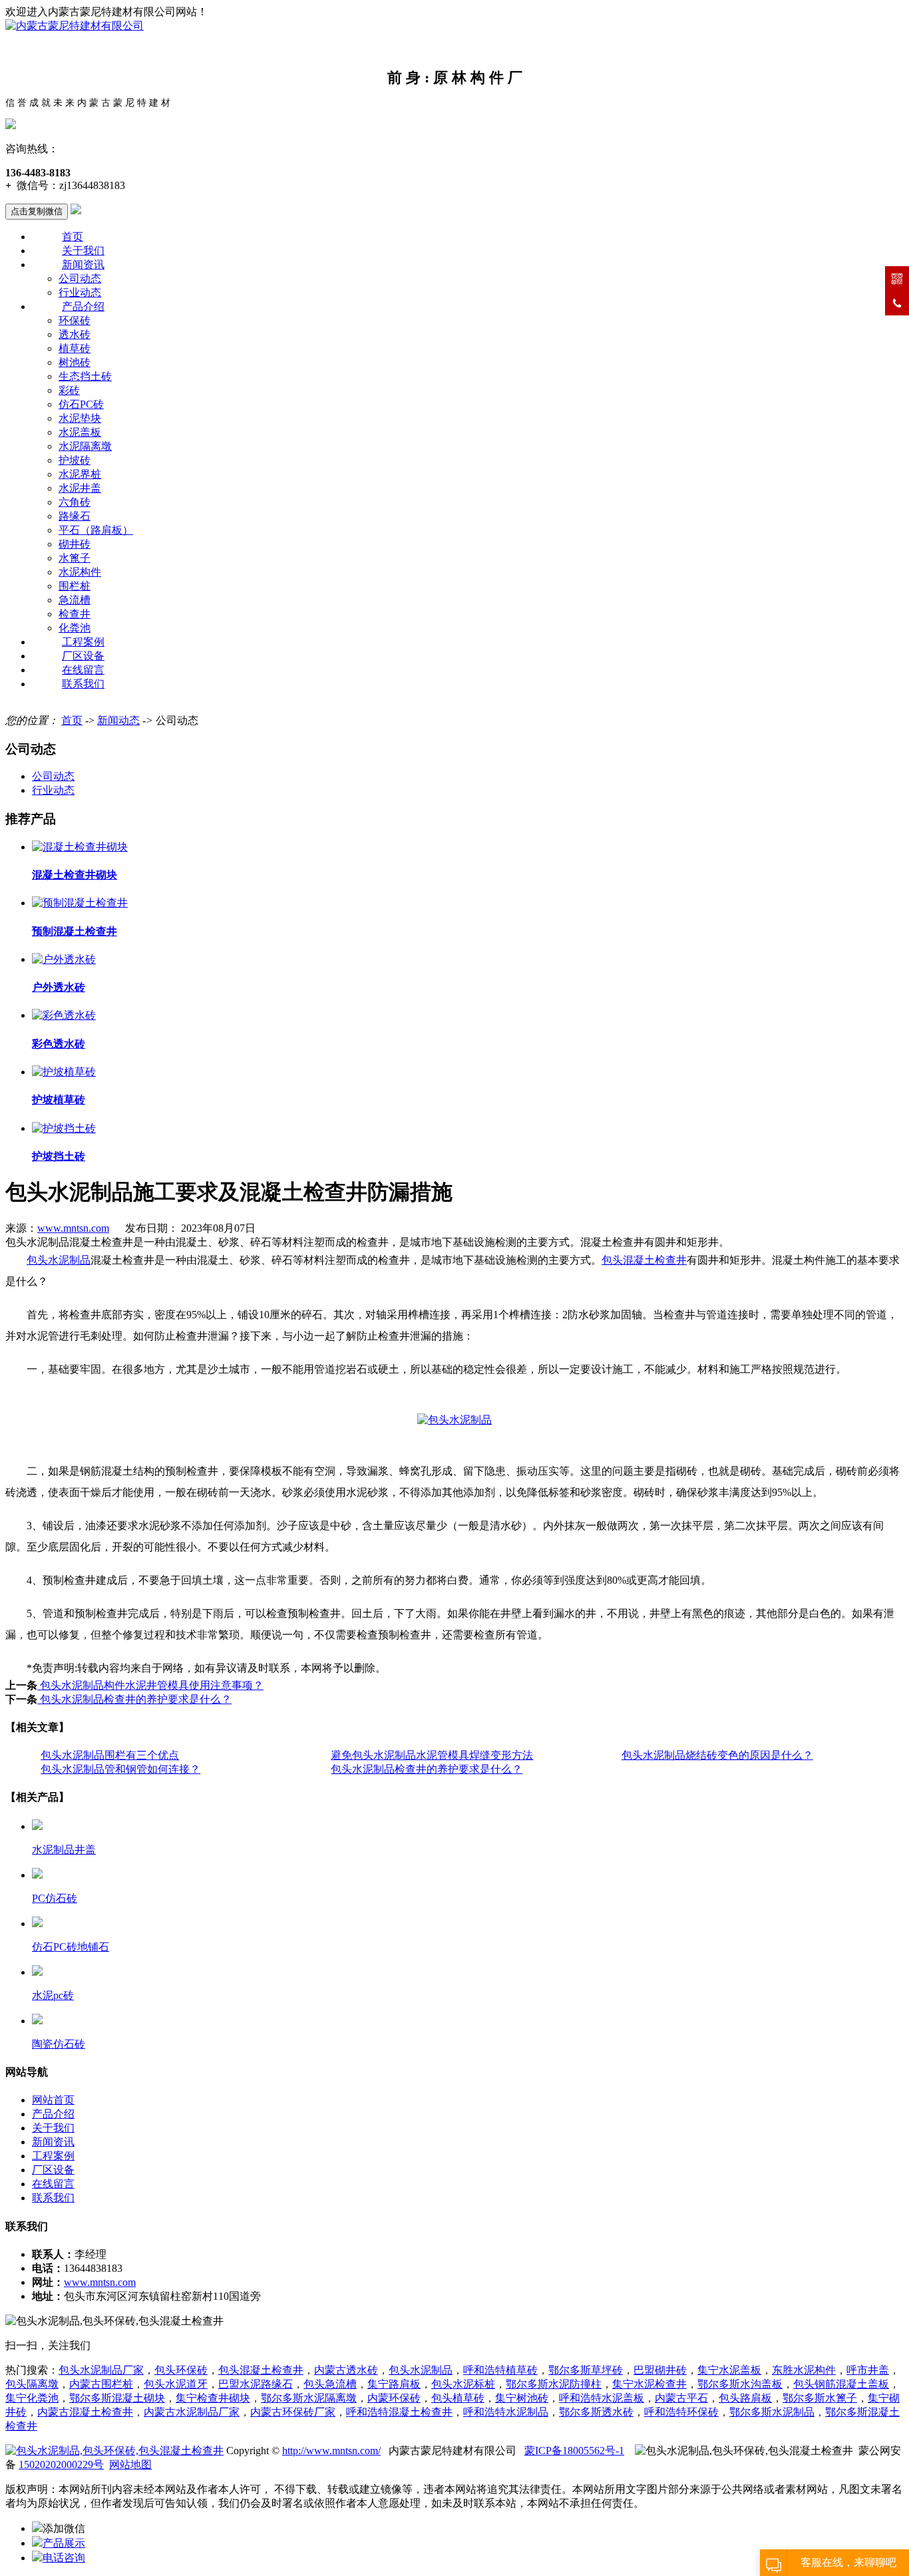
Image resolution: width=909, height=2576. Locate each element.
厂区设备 (83, 656)
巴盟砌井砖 (660, 2370)
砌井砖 (75, 544)
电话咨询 (64, 2558)
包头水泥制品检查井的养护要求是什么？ (134, 1699)
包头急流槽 (330, 2384)
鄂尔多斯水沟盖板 (740, 2384)
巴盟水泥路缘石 (256, 2384)
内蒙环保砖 (394, 2398)
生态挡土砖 (85, 376)
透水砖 (75, 334)
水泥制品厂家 (192, 2412)
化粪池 (75, 628)
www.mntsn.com (73, 1228)
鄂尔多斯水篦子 (820, 2398)
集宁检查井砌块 (213, 2398)
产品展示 (64, 2543)
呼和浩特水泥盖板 (602, 2398)
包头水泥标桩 (463, 2384)
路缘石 (75, 516)
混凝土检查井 (399, 2412)
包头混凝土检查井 (644, 1260)
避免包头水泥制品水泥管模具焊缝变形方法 (432, 1755)
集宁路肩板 (394, 2384)
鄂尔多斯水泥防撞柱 (554, 2384)
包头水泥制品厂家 (101, 2370)
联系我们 (83, 684)
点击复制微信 (37, 211)
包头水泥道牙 (176, 2384)
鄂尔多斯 (751, 2412)
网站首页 (53, 2100)
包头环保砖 (181, 2370)
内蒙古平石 (681, 2398)
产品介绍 (83, 306)
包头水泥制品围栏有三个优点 (110, 1755)
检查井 (75, 614)
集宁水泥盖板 (729, 2370)
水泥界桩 (80, 474)
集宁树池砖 (522, 2398)
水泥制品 (793, 2412)
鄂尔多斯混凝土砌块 (117, 2398)
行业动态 (80, 292)
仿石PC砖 (81, 404)
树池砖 (75, 362)
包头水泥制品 (59, 1260)
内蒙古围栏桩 (101, 2384)
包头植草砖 (458, 2398)
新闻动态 (118, 720)
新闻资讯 (83, 265)
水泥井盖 (80, 488)
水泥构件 (80, 572)
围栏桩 (75, 586)
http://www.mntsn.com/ (331, 2451)
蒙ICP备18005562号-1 (574, 2451)
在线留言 (83, 670)
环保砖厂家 (293, 2412)
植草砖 (75, 348)
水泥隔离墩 (85, 446)
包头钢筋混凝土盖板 (841, 2384)
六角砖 (75, 502)
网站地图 (130, 2465)
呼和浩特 (506, 2412)
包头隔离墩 (32, 2384)
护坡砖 (75, 460)
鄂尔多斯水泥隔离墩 (309, 2398)
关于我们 (83, 251)
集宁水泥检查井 (649, 2384)
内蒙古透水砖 (346, 2370)
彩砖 (69, 390)
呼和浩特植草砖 (500, 2370)
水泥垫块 (80, 418)
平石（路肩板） (96, 530)
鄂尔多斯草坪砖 (586, 2370)
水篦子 (75, 558)
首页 (73, 237)
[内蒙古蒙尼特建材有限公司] (75, 26)
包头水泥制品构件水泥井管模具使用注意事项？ (150, 1685)
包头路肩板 (745, 2398)
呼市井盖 (868, 2370)
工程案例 (83, 642)
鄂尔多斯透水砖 (596, 2412)
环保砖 (75, 320)
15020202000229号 (61, 2465)
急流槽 (75, 600)
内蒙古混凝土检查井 (85, 2412)
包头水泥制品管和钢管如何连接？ (120, 1769)
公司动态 (80, 278)
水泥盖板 (80, 432)
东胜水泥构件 (804, 2370)
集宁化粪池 (32, 2398)
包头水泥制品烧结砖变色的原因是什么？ (717, 1755)
